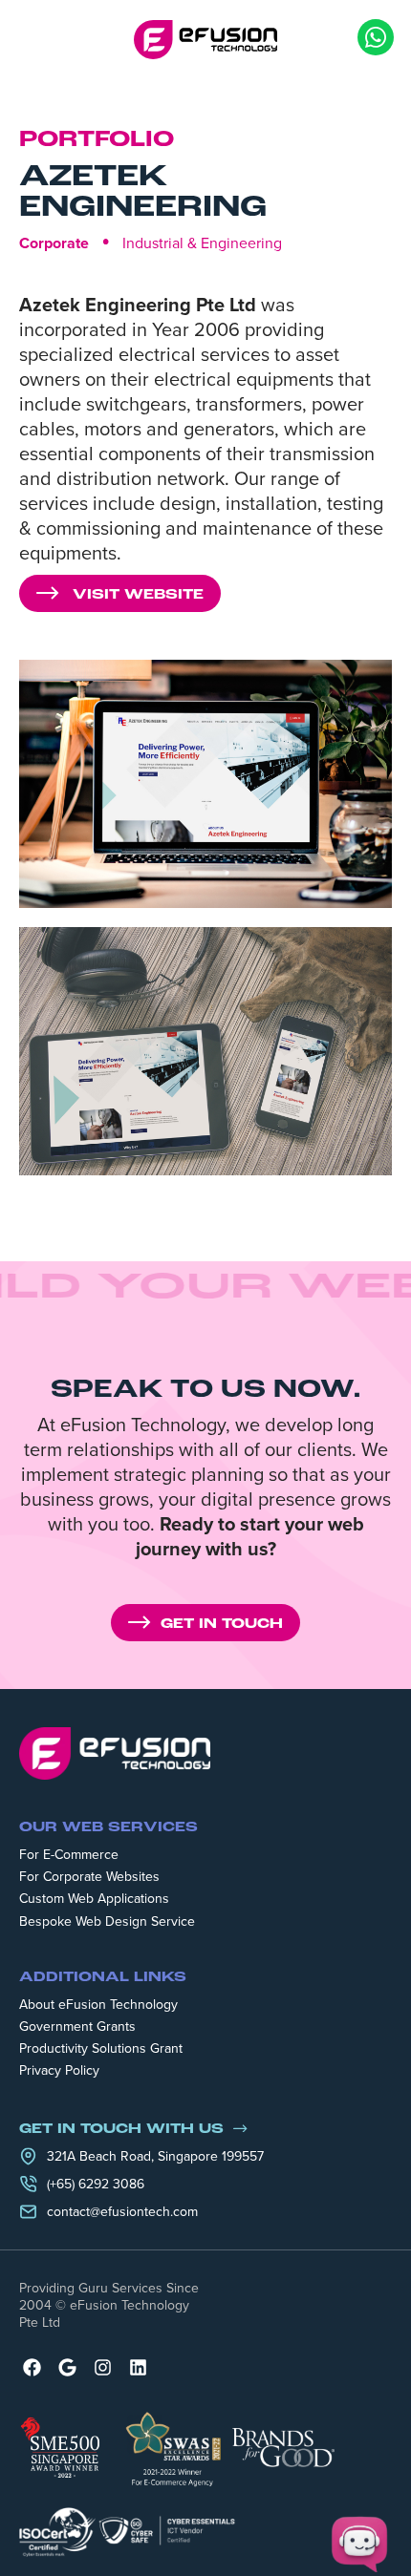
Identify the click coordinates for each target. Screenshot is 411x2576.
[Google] (67, 2367)
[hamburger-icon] (33, 39)
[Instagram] (103, 2367)
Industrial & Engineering (202, 243)
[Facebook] (32, 2367)
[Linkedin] (138, 2367)
